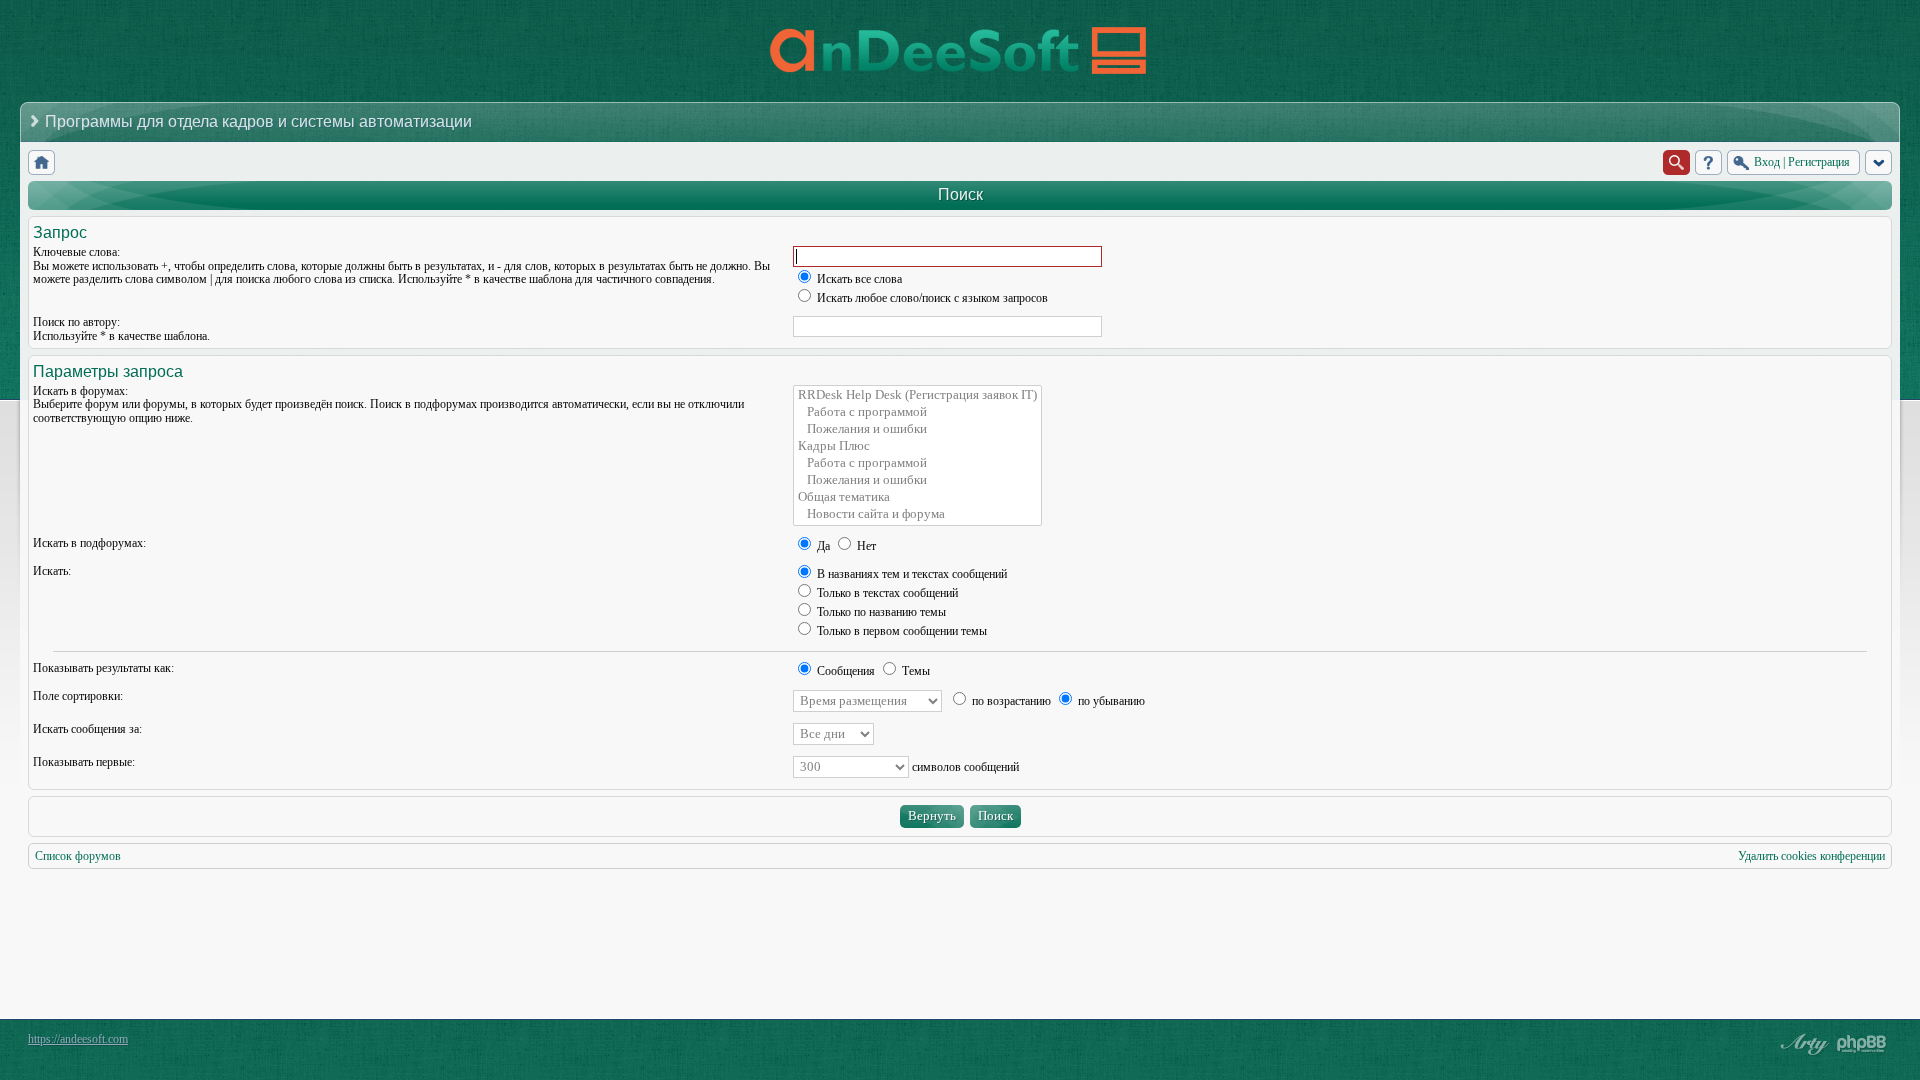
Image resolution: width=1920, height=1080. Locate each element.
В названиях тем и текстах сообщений (910, 574)
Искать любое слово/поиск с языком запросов (931, 298)
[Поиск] (1676, 162)
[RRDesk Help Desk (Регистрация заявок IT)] (917, 395)
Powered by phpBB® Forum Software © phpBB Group (1862, 1044)
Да (822, 546)
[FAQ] (1708, 162)
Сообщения (844, 671)
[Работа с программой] (917, 412)
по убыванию (1110, 701)
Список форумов (78, 856)
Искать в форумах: (80, 391)
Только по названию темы (880, 612)
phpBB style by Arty (1802, 1044)
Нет (865, 546)
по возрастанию (1010, 701)
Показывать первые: (84, 762)
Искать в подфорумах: (89, 543)
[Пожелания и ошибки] (917, 429)
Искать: (52, 571)
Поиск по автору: (76, 322)
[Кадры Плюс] (917, 446)
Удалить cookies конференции (1811, 856)
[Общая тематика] (917, 497)
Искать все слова (858, 279)
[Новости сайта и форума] (917, 514)
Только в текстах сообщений (886, 593)
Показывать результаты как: (103, 668)
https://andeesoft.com (78, 1039)
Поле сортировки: (78, 696)
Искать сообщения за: (87, 729)
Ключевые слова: (76, 252)
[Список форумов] (41, 162)
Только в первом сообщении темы (900, 631)
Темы (914, 671)
